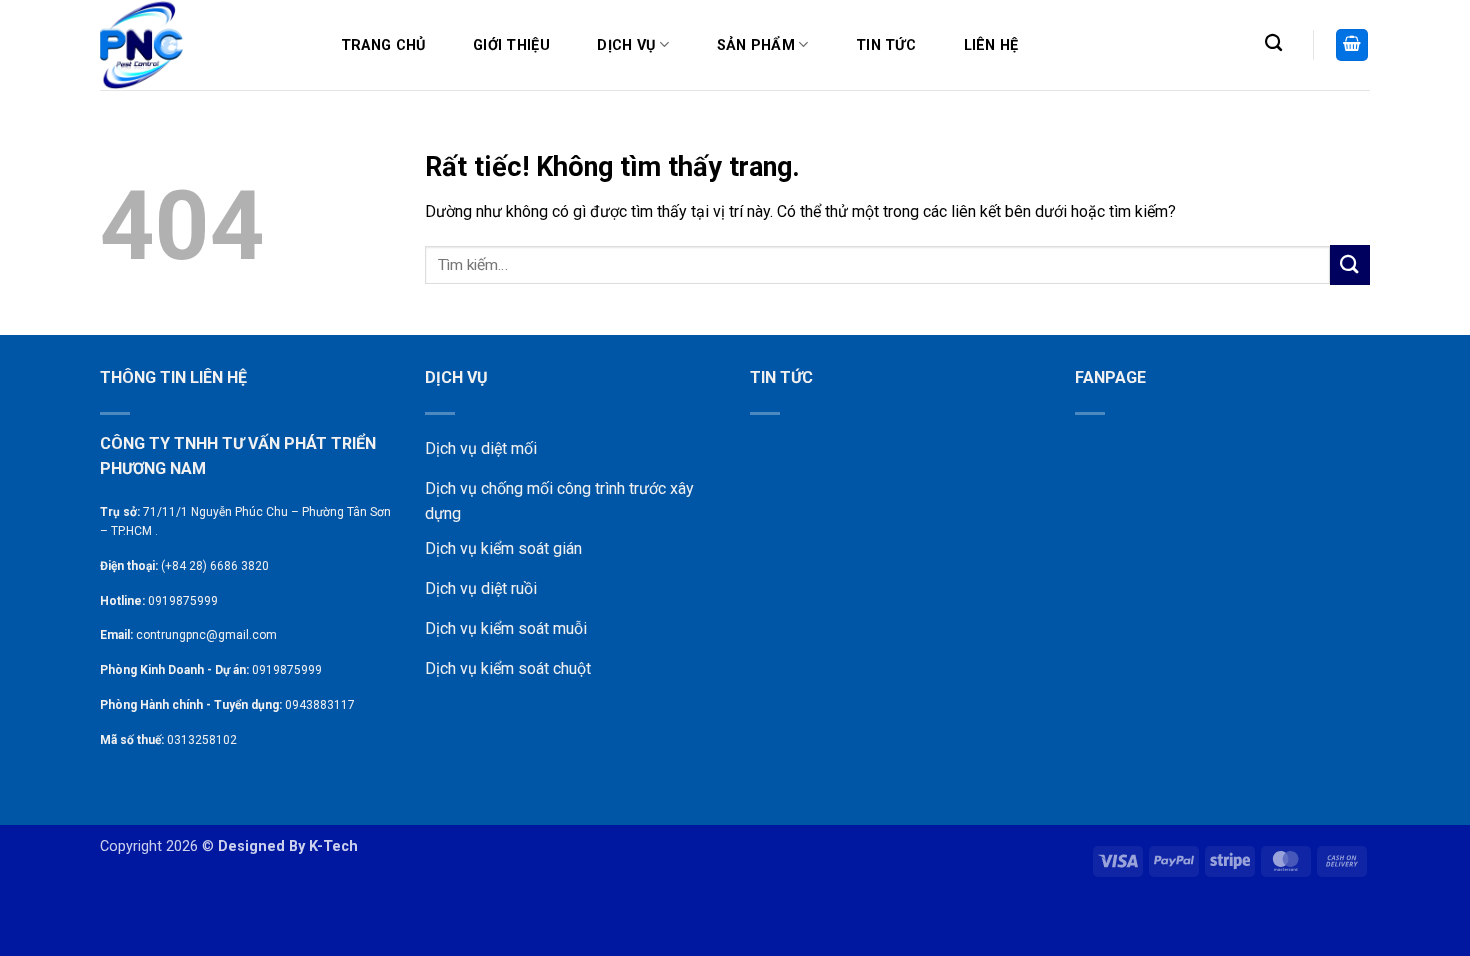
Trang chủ (383, 45)
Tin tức (886, 45)
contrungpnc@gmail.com (206, 635)
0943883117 (320, 705)
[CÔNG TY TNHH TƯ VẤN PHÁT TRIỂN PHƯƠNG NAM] (200, 45)
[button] (1352, 45)
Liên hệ (991, 45)
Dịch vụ (626, 45)
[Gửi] (1350, 264)
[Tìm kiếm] (1273, 43)
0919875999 (183, 601)
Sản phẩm (756, 45)
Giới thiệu (511, 45)
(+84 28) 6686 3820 (215, 566)
